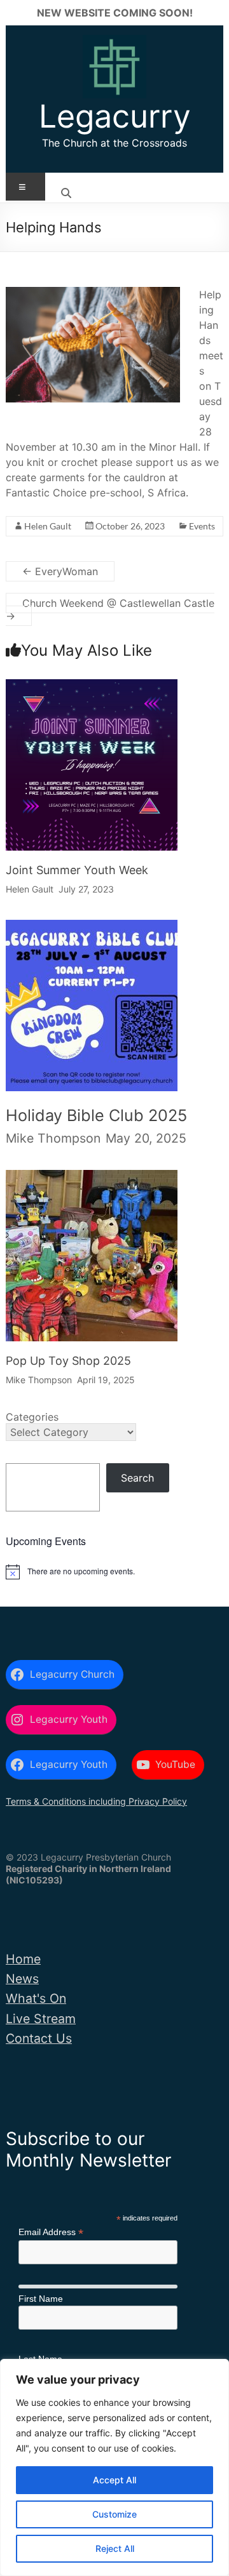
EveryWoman (60, 571)
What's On (36, 1998)
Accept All (114, 2480)
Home (23, 1959)
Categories (32, 1417)
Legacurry (115, 116)
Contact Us (39, 2038)
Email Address (51, 2232)
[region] (114, 2467)
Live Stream (41, 2019)
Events (202, 526)
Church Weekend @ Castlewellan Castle (110, 609)
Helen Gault (48, 526)
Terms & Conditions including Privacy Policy (96, 1801)
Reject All (115, 2548)
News (22, 1979)
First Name (41, 2299)
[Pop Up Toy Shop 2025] (92, 1181)
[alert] (114, 1572)
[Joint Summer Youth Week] (92, 690)
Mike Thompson (53, 1138)
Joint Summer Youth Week (77, 870)
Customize (114, 2514)
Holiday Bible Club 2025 (96, 1115)
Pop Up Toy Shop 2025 (68, 1361)
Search (137, 1478)
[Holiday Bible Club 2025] (92, 936)
